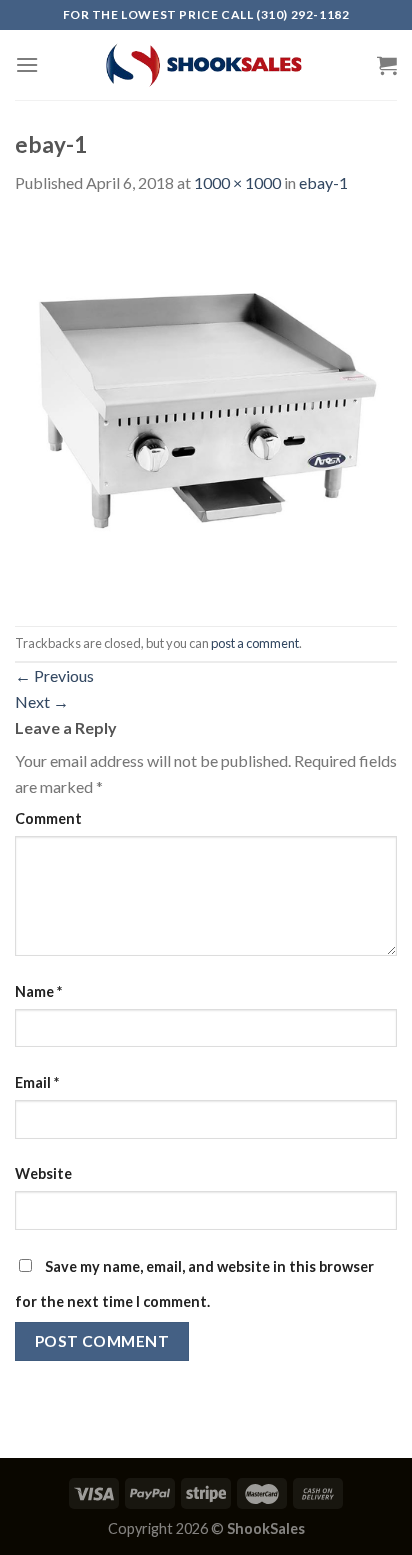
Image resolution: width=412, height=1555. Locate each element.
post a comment (255, 643)
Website (43, 1173)
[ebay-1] (206, 408)
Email (37, 1082)
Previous (54, 675)
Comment (48, 818)
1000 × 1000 (237, 182)
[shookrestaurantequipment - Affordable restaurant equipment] (206, 65)
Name (38, 991)
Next (42, 701)
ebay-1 (323, 182)
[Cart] (387, 65)
